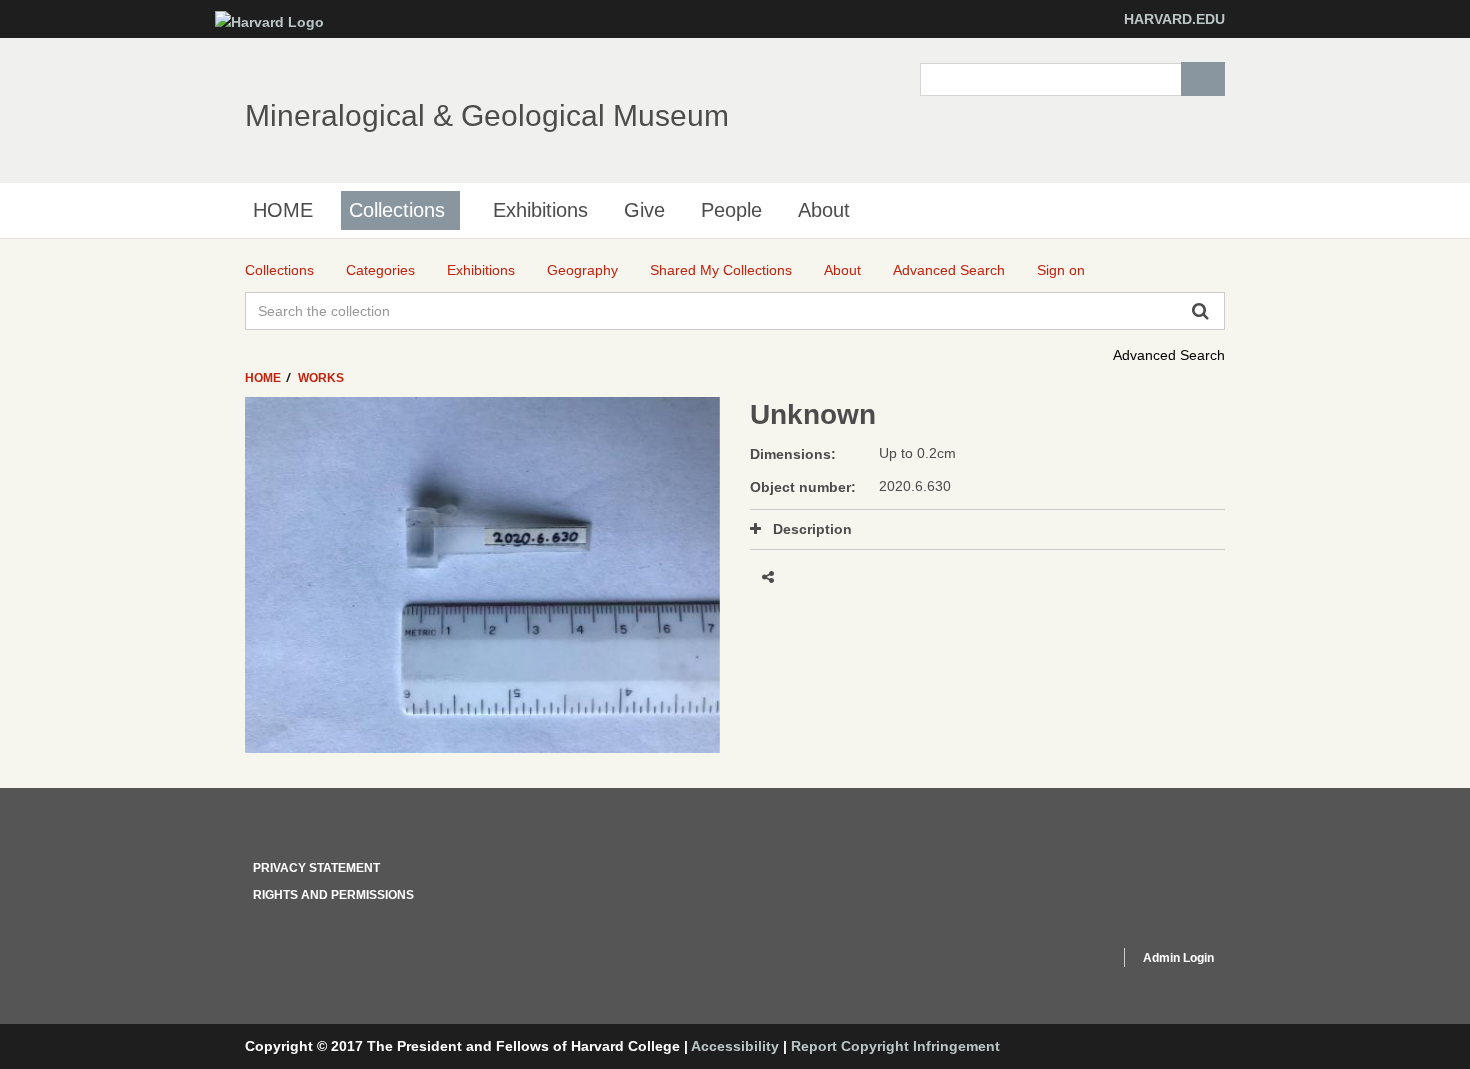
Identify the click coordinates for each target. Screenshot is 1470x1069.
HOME (283, 210)
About (824, 210)
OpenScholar (1066, 961)
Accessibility (735, 1046)
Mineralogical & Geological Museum (487, 115)
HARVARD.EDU (1174, 19)
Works (321, 378)
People (731, 210)
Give (644, 210)
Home (264, 378)
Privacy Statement (316, 868)
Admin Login (1178, 958)
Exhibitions (540, 210)
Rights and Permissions (333, 895)
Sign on (1061, 270)
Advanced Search (1169, 355)
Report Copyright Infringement (895, 1046)
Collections (397, 210)
